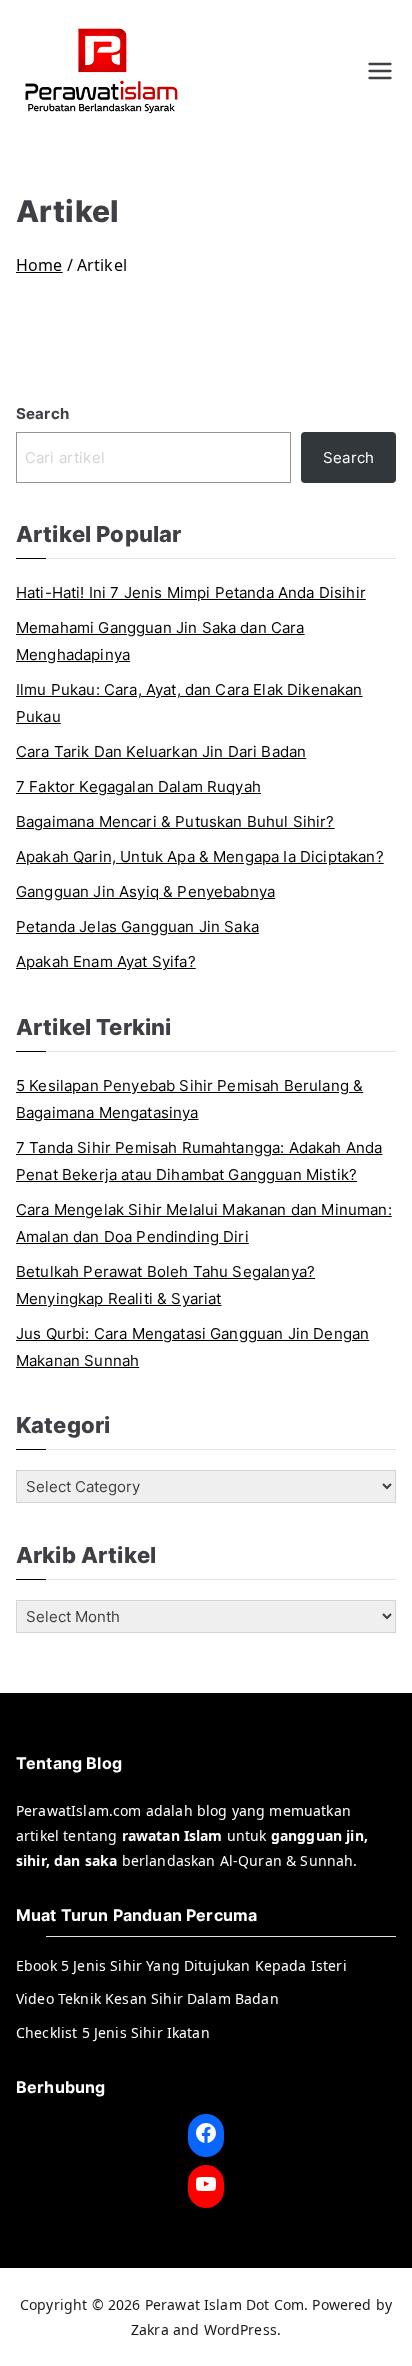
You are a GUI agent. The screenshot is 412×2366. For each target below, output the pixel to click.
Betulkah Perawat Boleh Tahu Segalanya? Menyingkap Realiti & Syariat (165, 1285)
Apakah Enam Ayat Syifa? (106, 961)
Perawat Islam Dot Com (224, 2304)
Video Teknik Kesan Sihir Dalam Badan (147, 1998)
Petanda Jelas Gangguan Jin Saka (137, 926)
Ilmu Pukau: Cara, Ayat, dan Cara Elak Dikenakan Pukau (189, 703)
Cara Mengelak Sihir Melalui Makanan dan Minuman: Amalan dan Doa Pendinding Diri (204, 1223)
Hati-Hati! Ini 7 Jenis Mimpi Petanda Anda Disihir (191, 592)
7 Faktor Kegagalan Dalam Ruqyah (138, 786)
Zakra (150, 2329)
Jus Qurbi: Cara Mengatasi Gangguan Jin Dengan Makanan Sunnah (192, 1347)
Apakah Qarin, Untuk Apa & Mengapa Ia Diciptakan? (200, 856)
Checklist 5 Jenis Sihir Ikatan (113, 2032)
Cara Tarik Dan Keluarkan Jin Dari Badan (161, 751)
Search (42, 413)
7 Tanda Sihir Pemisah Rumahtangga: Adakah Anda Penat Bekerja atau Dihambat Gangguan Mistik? (199, 1161)
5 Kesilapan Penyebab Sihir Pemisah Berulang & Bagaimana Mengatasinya (189, 1099)
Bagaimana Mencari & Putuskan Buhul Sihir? (175, 821)
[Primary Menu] (380, 71)
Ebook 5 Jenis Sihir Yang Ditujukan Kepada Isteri (181, 1965)
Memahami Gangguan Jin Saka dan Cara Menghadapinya (160, 641)
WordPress (240, 2329)
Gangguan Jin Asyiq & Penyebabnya (145, 891)
